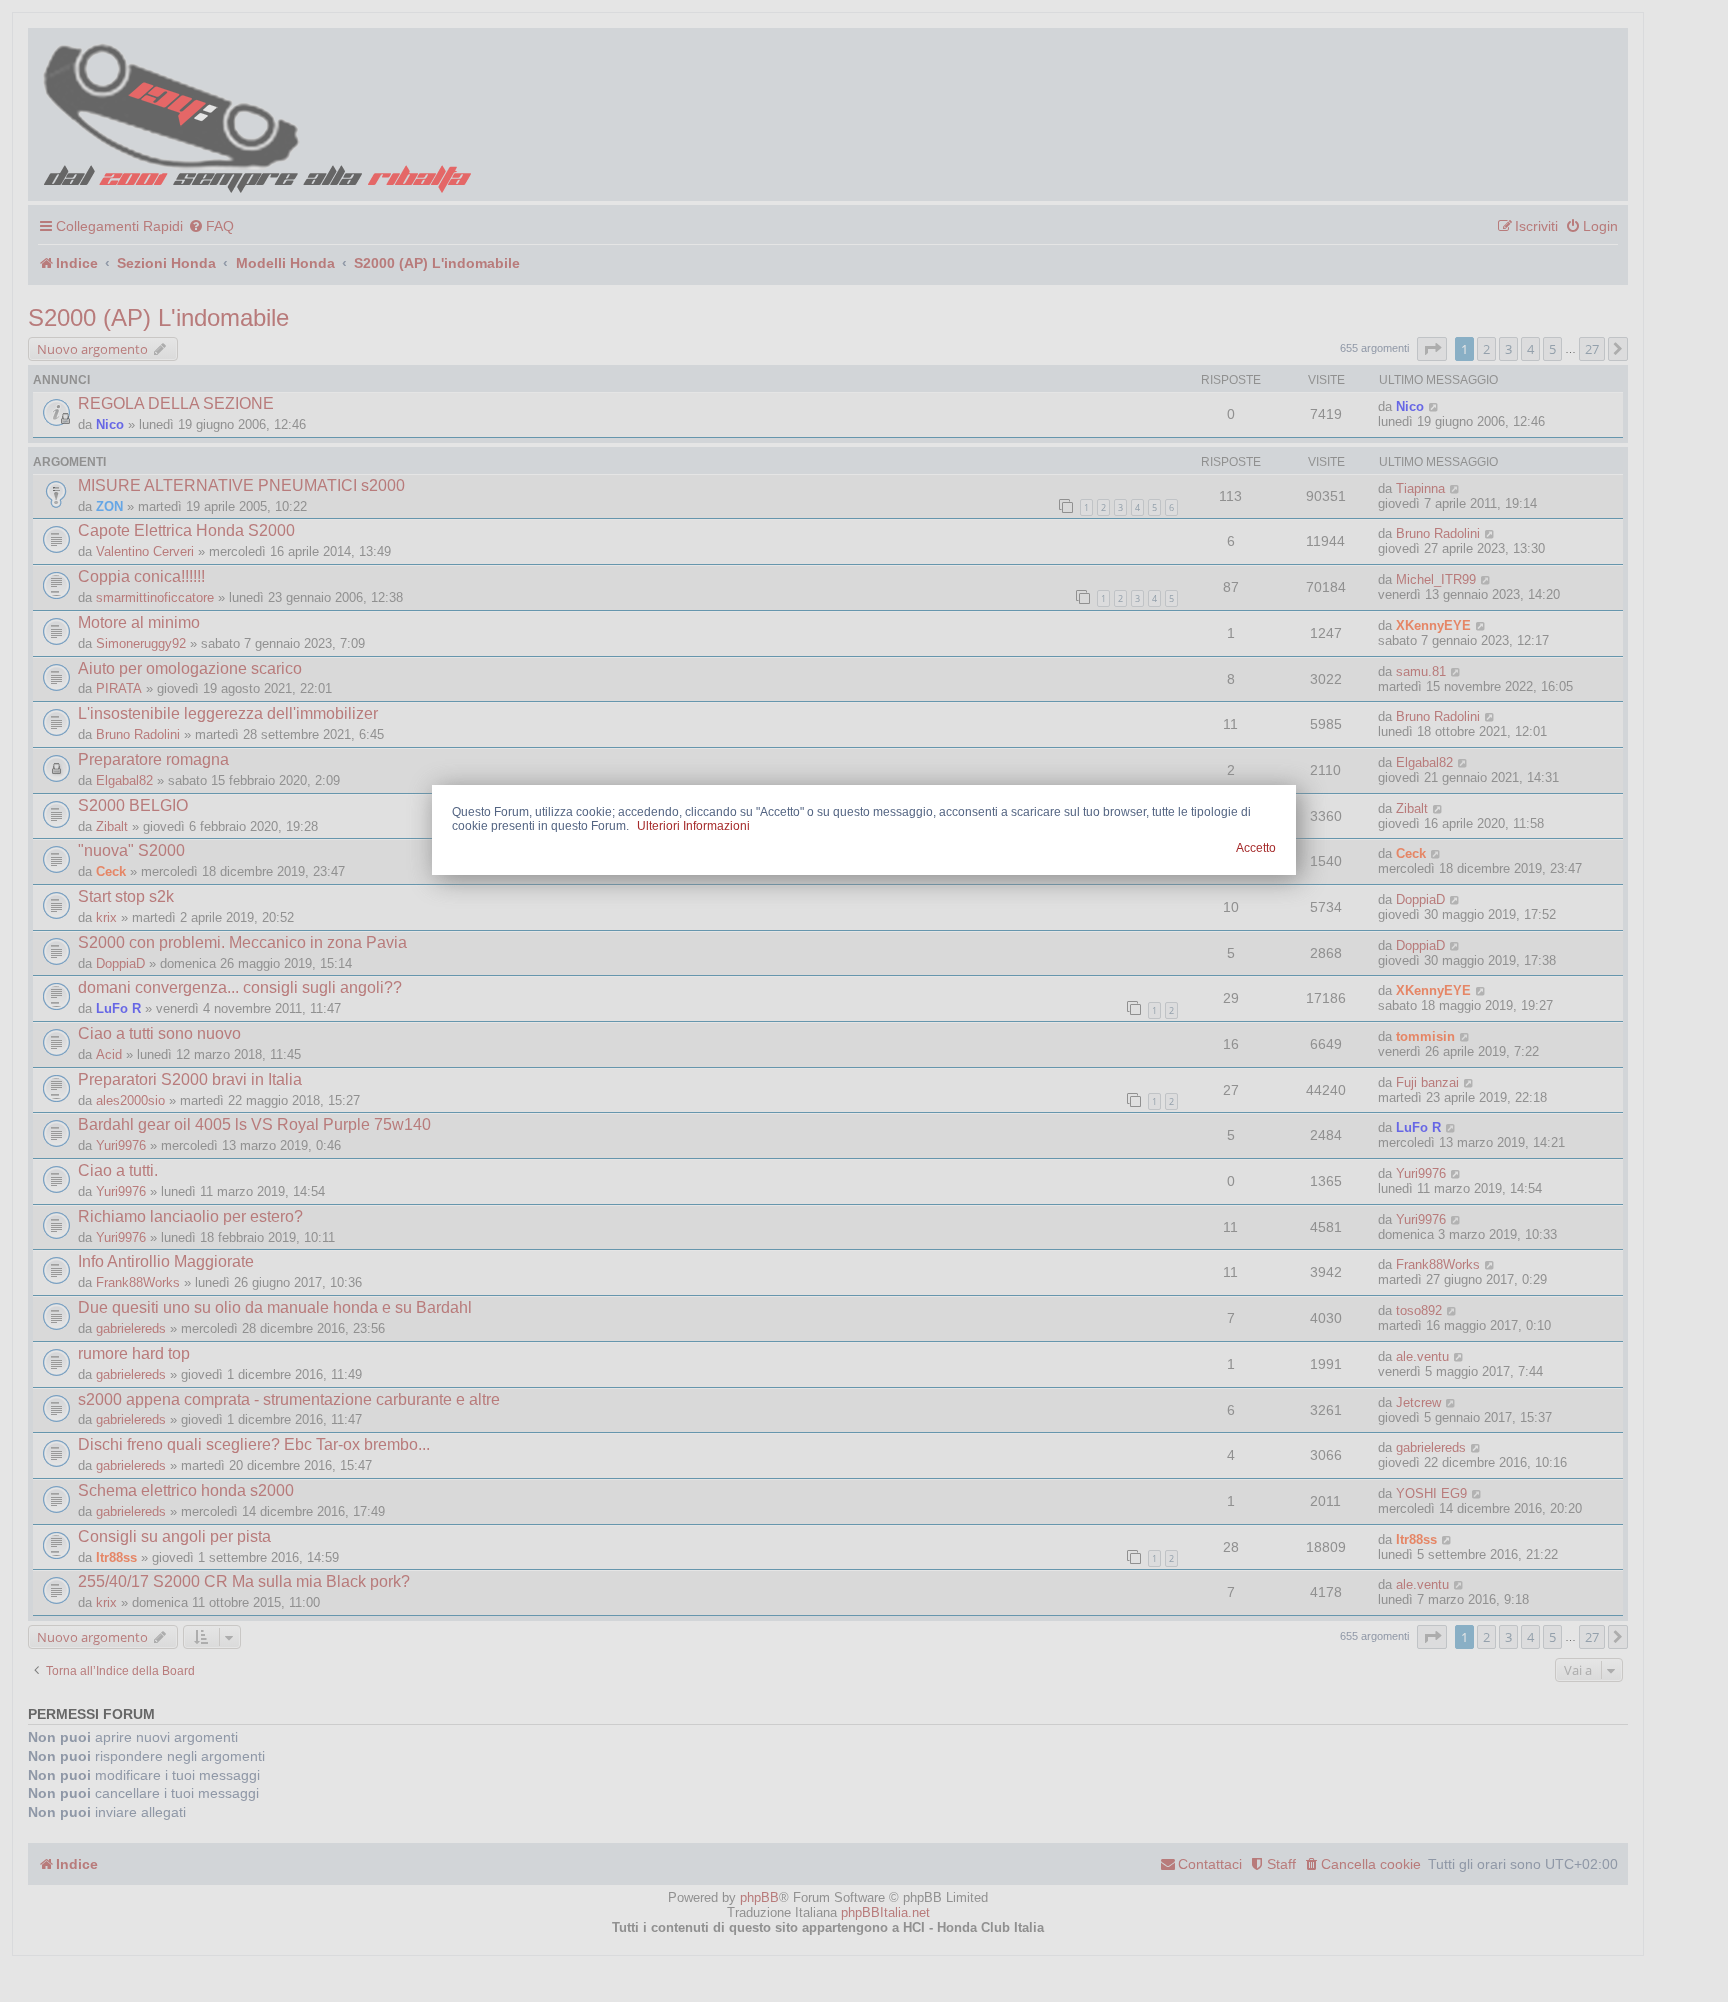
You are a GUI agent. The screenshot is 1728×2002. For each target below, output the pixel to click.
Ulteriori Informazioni (693, 826)
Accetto (1256, 848)
